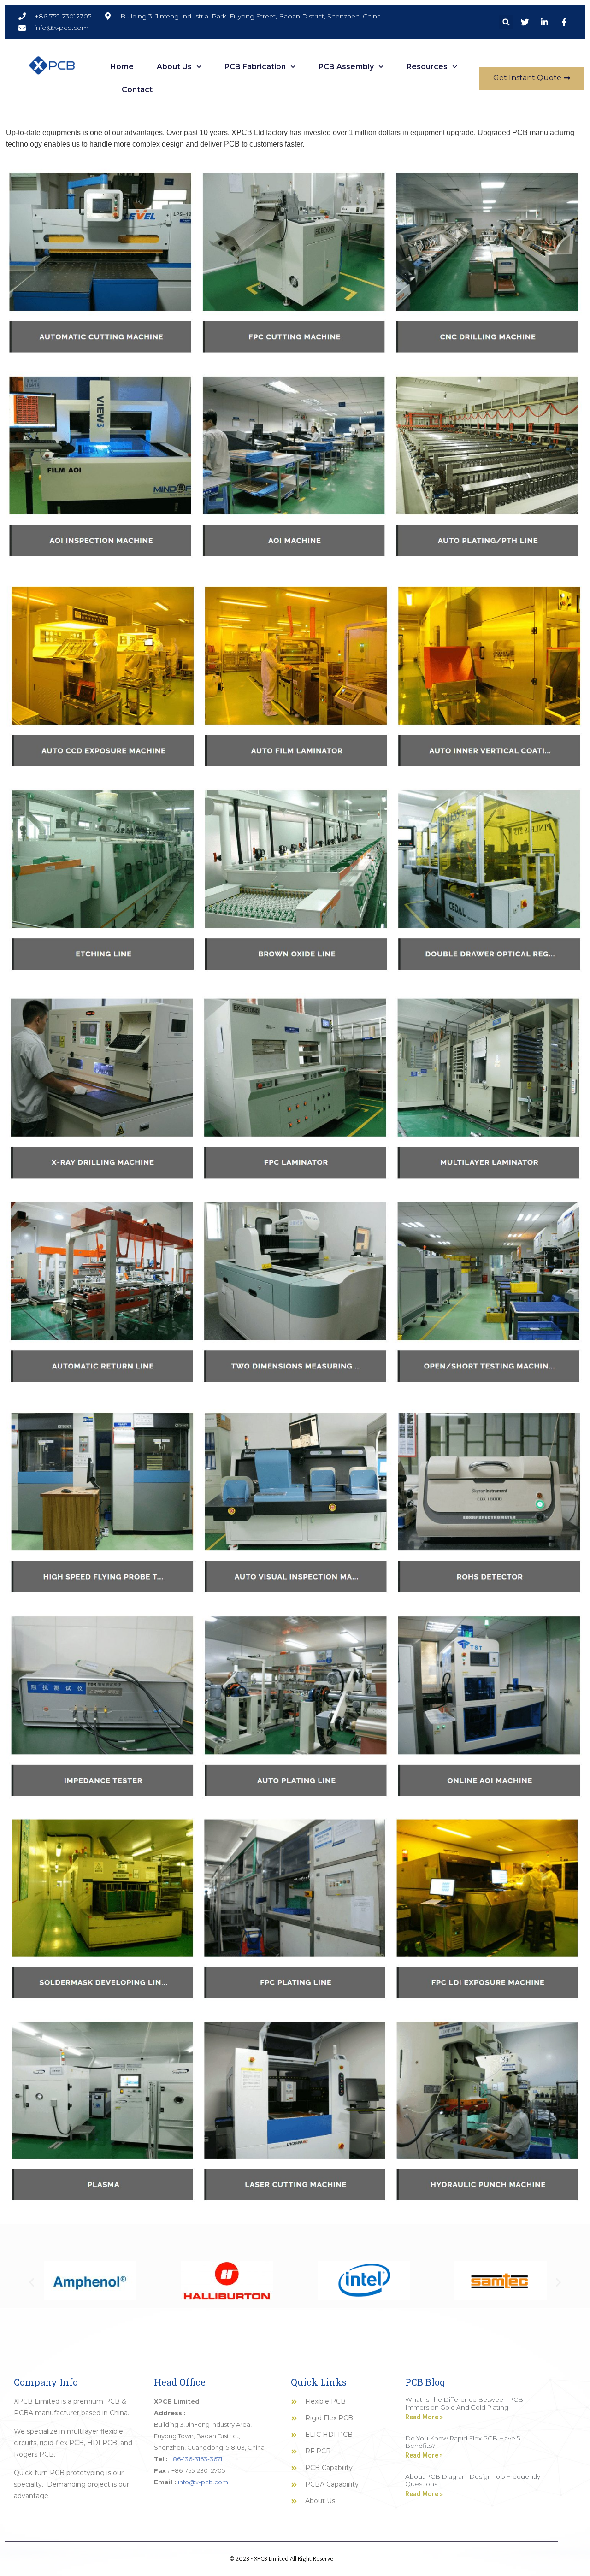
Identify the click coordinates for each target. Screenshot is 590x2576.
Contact (137, 90)
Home (122, 67)
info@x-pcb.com (203, 2482)
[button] (506, 22)
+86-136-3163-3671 (196, 2459)
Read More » (424, 2417)
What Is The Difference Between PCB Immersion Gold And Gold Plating (464, 2403)
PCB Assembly (346, 67)
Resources (427, 67)
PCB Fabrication (255, 67)
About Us (174, 67)
